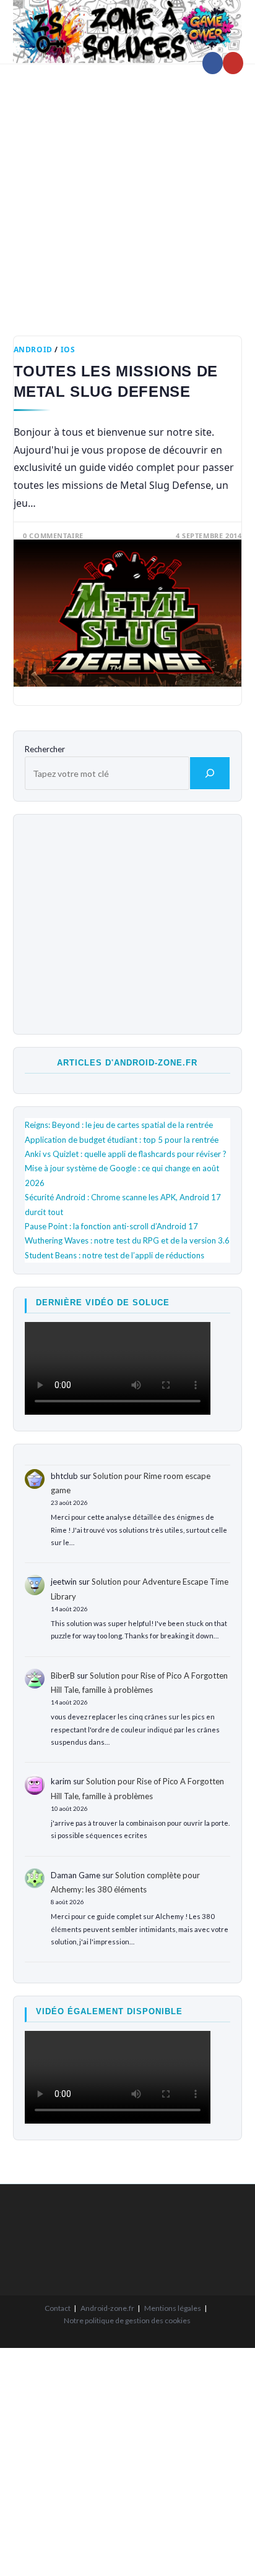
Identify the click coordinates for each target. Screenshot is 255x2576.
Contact (58, 2308)
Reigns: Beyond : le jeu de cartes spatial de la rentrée (119, 1125)
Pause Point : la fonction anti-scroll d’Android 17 (111, 1226)
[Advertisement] (127, 190)
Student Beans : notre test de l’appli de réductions (115, 1255)
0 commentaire (53, 536)
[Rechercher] (210, 773)
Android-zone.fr (107, 2308)
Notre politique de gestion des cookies (127, 2320)
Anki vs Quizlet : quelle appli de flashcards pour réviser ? (126, 1154)
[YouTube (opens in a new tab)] (233, 63)
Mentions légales (173, 2308)
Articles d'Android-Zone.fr (127, 1063)
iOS (68, 350)
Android (33, 350)
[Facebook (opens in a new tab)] (213, 63)
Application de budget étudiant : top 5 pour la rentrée (122, 1140)
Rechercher (45, 749)
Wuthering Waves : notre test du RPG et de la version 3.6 (127, 1240)
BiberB (63, 1676)
